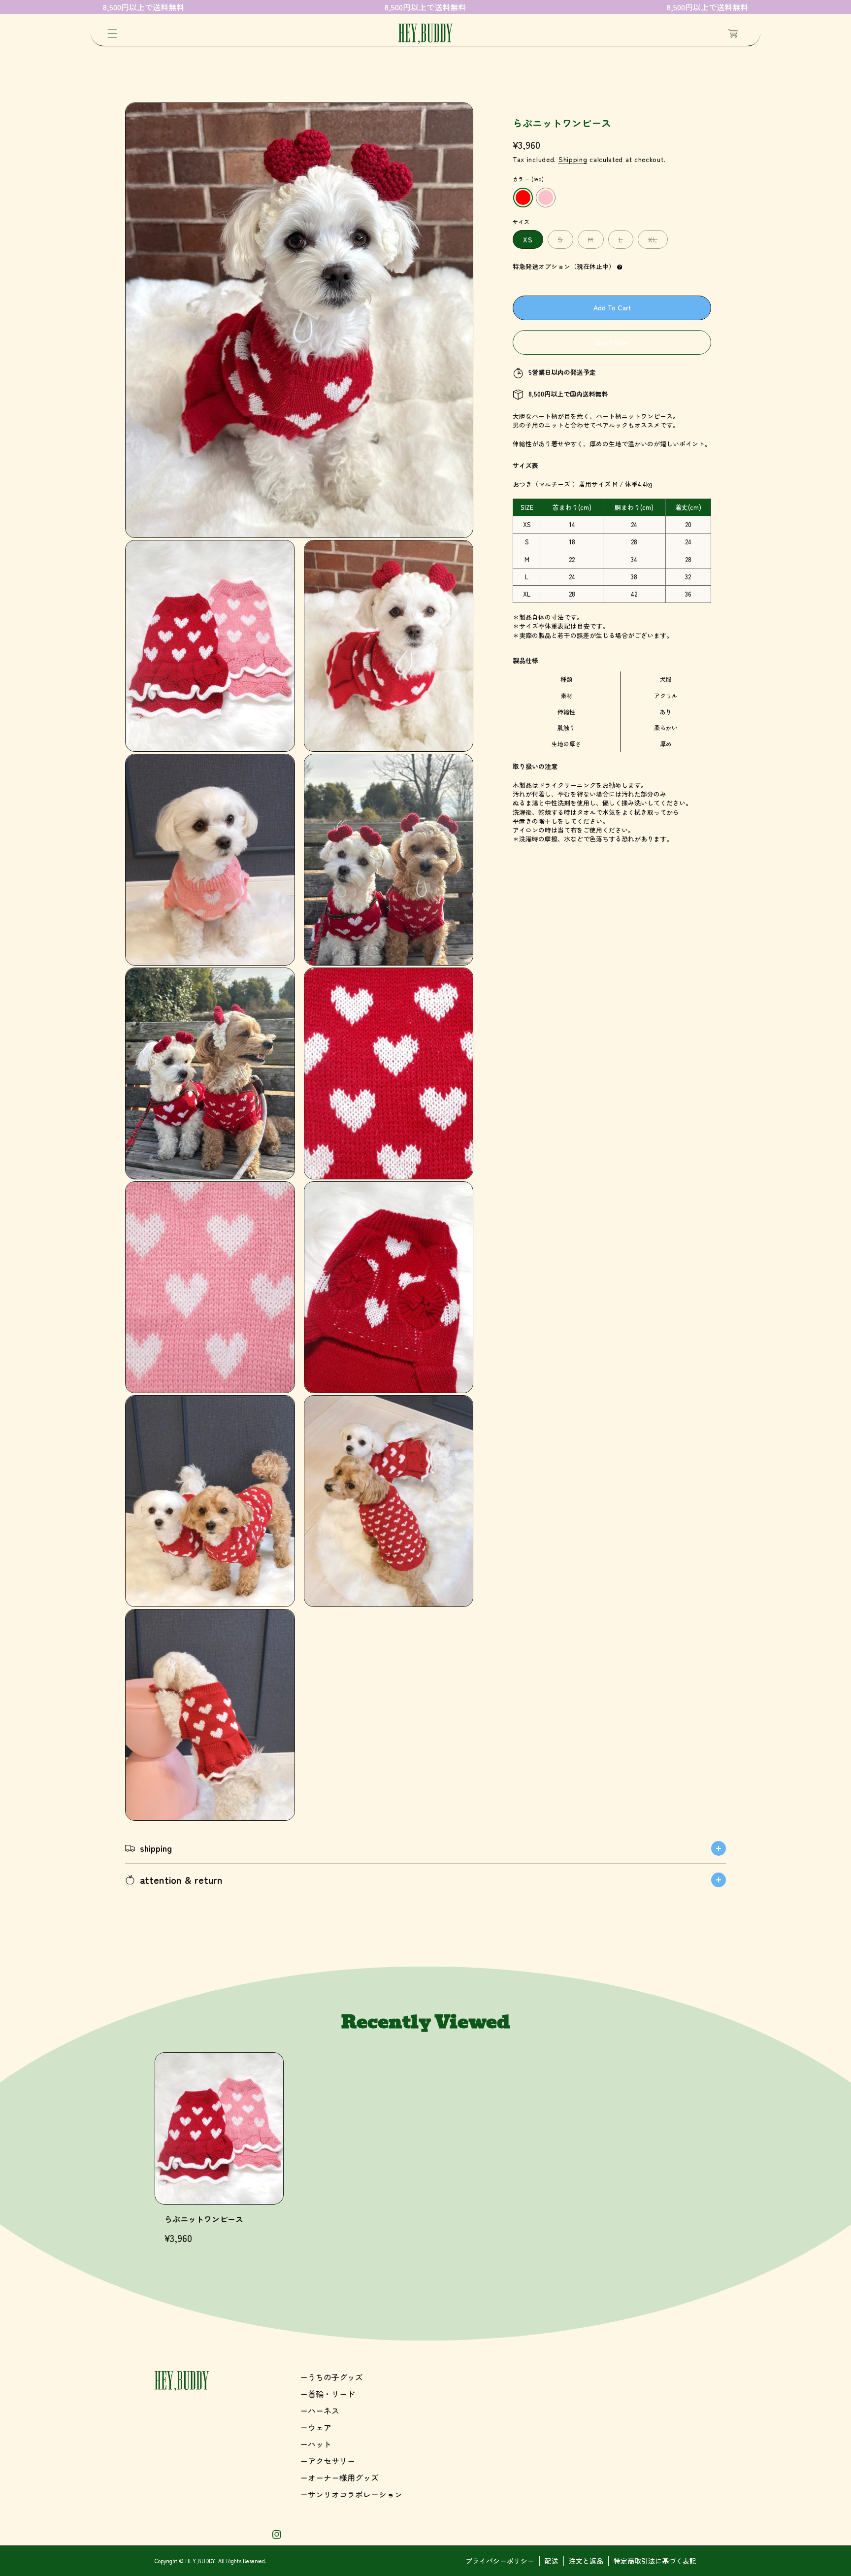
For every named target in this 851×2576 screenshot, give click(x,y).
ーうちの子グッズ (331, 2377)
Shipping (573, 159)
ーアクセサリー (327, 2461)
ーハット (316, 2444)
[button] (112, 33)
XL (655, 242)
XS (528, 240)
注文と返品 (586, 2561)
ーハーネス (320, 2410)
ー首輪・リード (327, 2394)
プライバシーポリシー (500, 2561)
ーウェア (316, 2427)
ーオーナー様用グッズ (339, 2477)
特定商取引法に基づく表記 (655, 2561)
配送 (552, 2561)
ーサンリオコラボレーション (351, 2494)
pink (546, 198)
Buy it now (612, 342)
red (523, 198)
